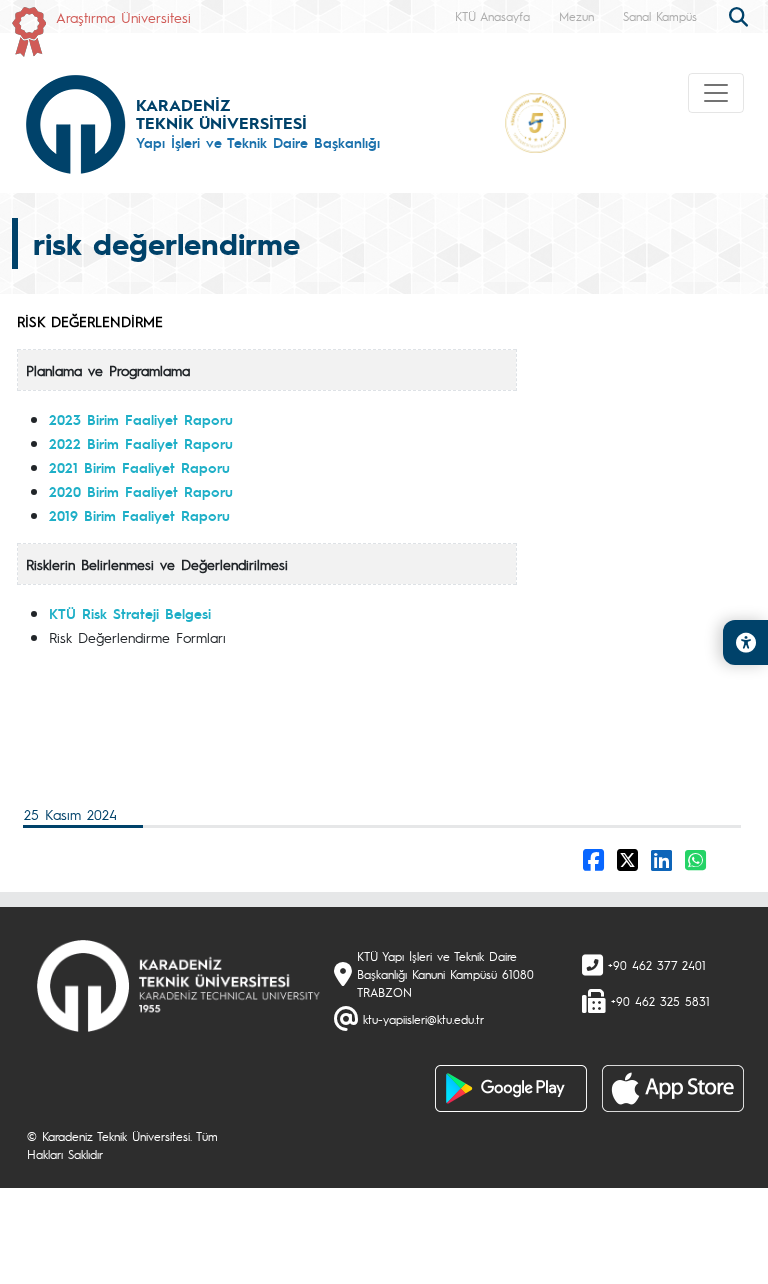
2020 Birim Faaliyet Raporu (141, 491)
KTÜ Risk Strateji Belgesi (130, 613)
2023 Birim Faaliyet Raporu (141, 419)
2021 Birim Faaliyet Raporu (139, 467)
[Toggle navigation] (716, 93)
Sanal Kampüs (660, 16)
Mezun (576, 16)
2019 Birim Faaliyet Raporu (139, 515)
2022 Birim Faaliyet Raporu (141, 443)
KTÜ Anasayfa (492, 16)
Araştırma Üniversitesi (123, 17)
